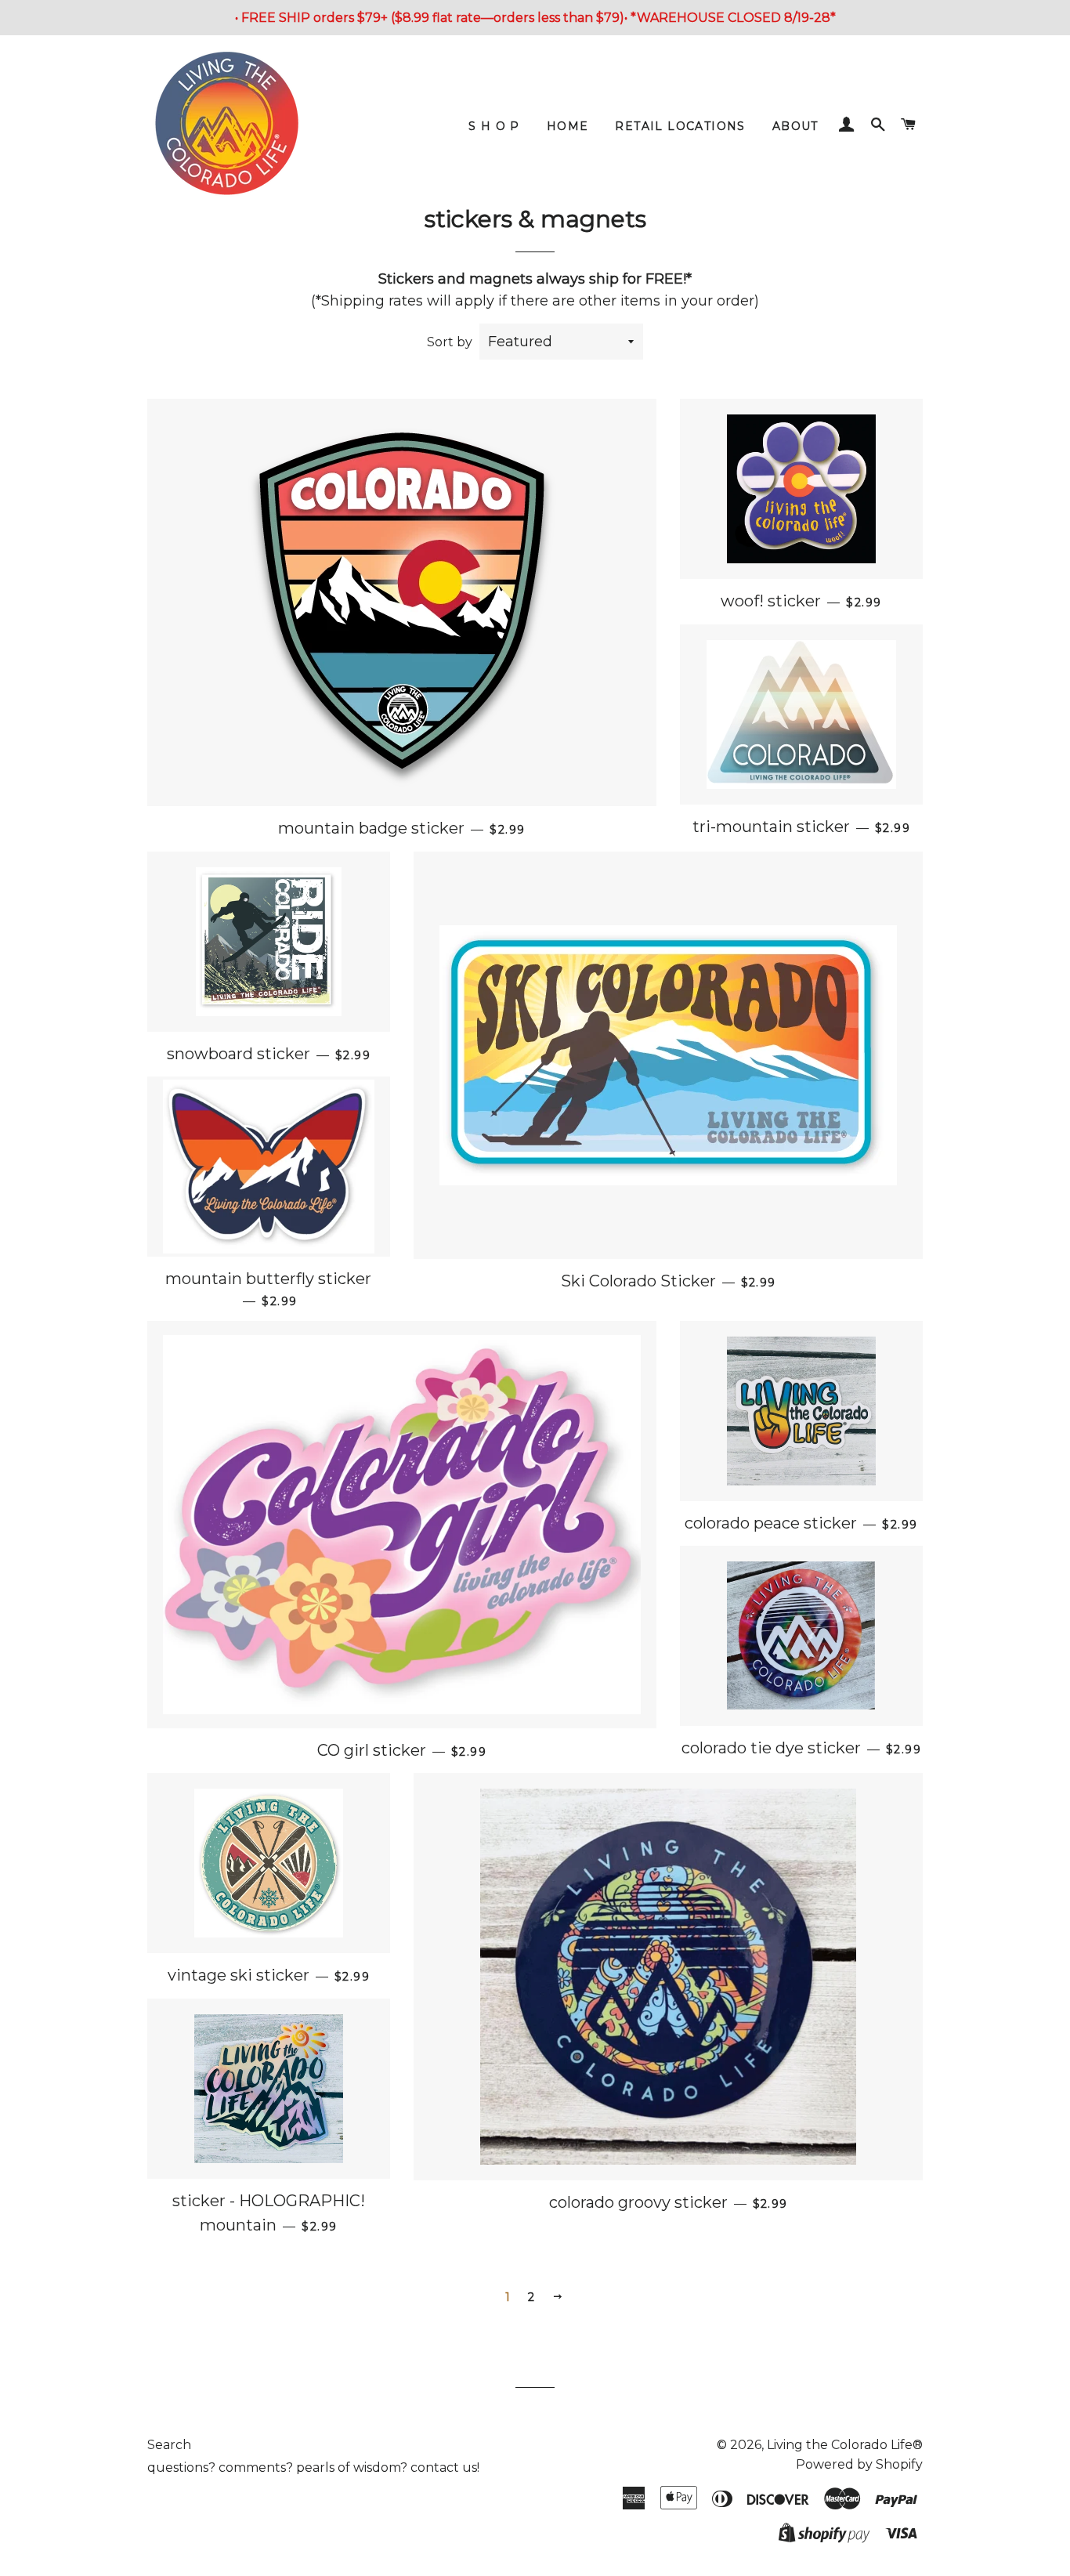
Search (169, 2445)
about (795, 126)
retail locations (680, 126)
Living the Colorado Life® (845, 2445)
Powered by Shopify (859, 2464)
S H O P (494, 126)
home (568, 126)
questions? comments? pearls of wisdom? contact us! (313, 2467)
